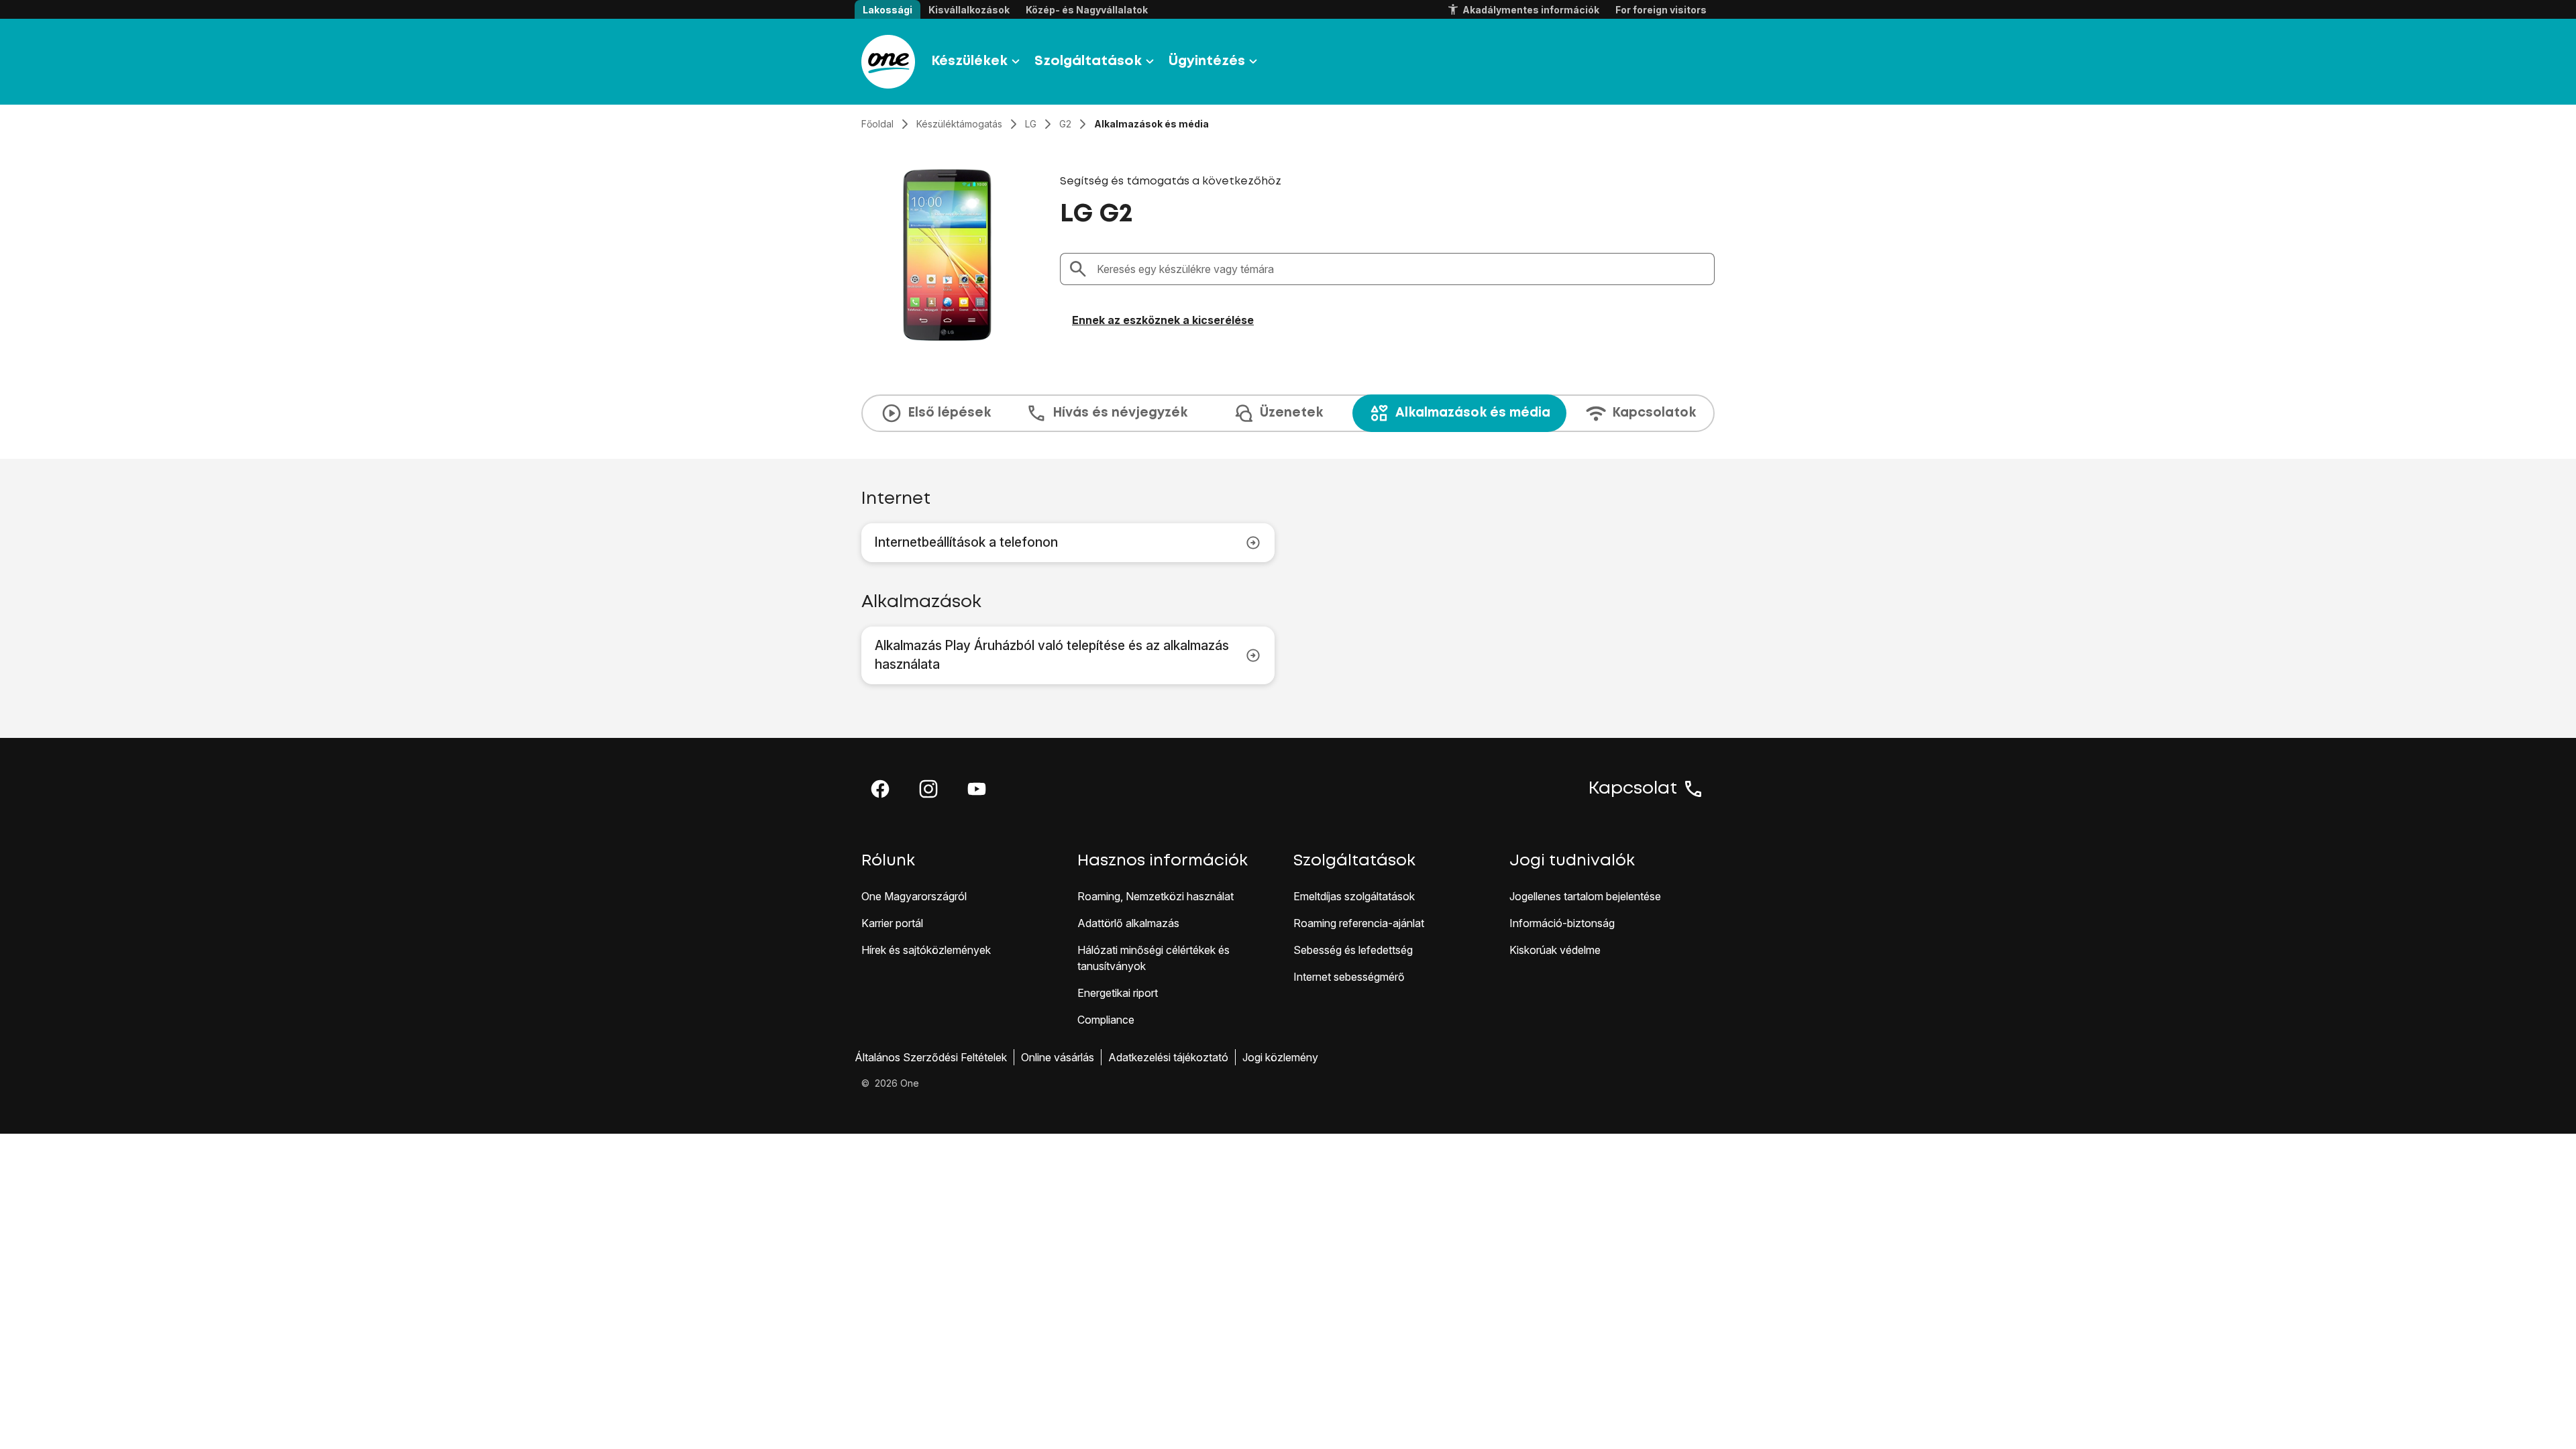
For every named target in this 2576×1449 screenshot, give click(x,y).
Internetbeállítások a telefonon (966, 542)
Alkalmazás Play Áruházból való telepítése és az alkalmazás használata (1052, 655)
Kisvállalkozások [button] (969, 10)
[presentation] (1288, 413)
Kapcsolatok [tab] (1654, 413)
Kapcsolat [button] (1633, 789)
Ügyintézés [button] (1207, 61)
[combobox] (1401, 269)
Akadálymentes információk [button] (1531, 10)
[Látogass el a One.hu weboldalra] (888, 62)
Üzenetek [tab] (1291, 413)
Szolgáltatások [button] (1088, 61)
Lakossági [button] (888, 10)
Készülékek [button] (969, 61)
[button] (880, 789)
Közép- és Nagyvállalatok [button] (1087, 10)
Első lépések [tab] (949, 413)
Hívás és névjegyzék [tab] (1120, 413)
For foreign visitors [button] (1661, 10)
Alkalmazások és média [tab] (1473, 413)
